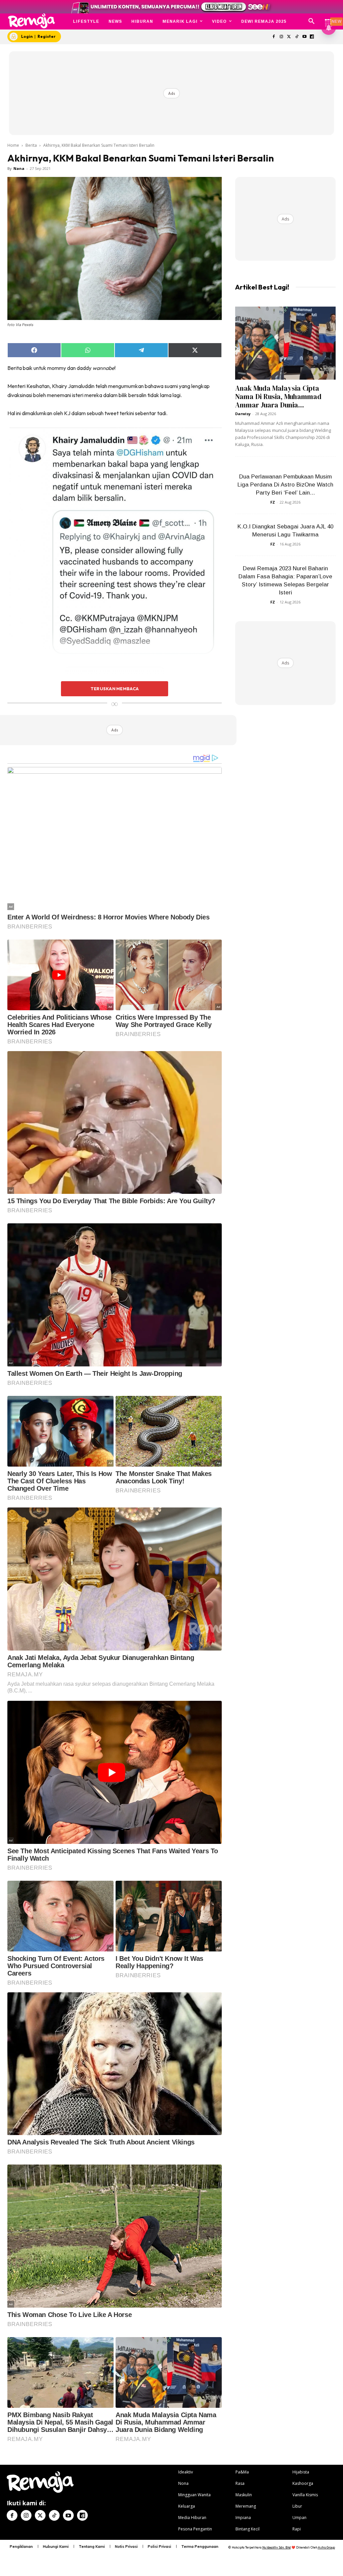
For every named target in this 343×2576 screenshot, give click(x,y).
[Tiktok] (297, 37)
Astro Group (326, 2547)
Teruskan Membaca (115, 689)
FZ (273, 502)
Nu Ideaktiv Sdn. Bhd (277, 2547)
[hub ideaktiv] (328, 19)
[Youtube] (304, 37)
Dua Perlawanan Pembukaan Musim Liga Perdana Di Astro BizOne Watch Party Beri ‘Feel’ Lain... (285, 485)
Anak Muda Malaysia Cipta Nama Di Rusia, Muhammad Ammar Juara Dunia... (278, 397)
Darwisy (243, 414)
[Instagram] (282, 37)
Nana (19, 168)
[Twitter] (289, 37)
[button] (312, 21)
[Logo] (31, 21)
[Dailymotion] (312, 37)
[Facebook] (274, 37)
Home (13, 145)
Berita (31, 145)
